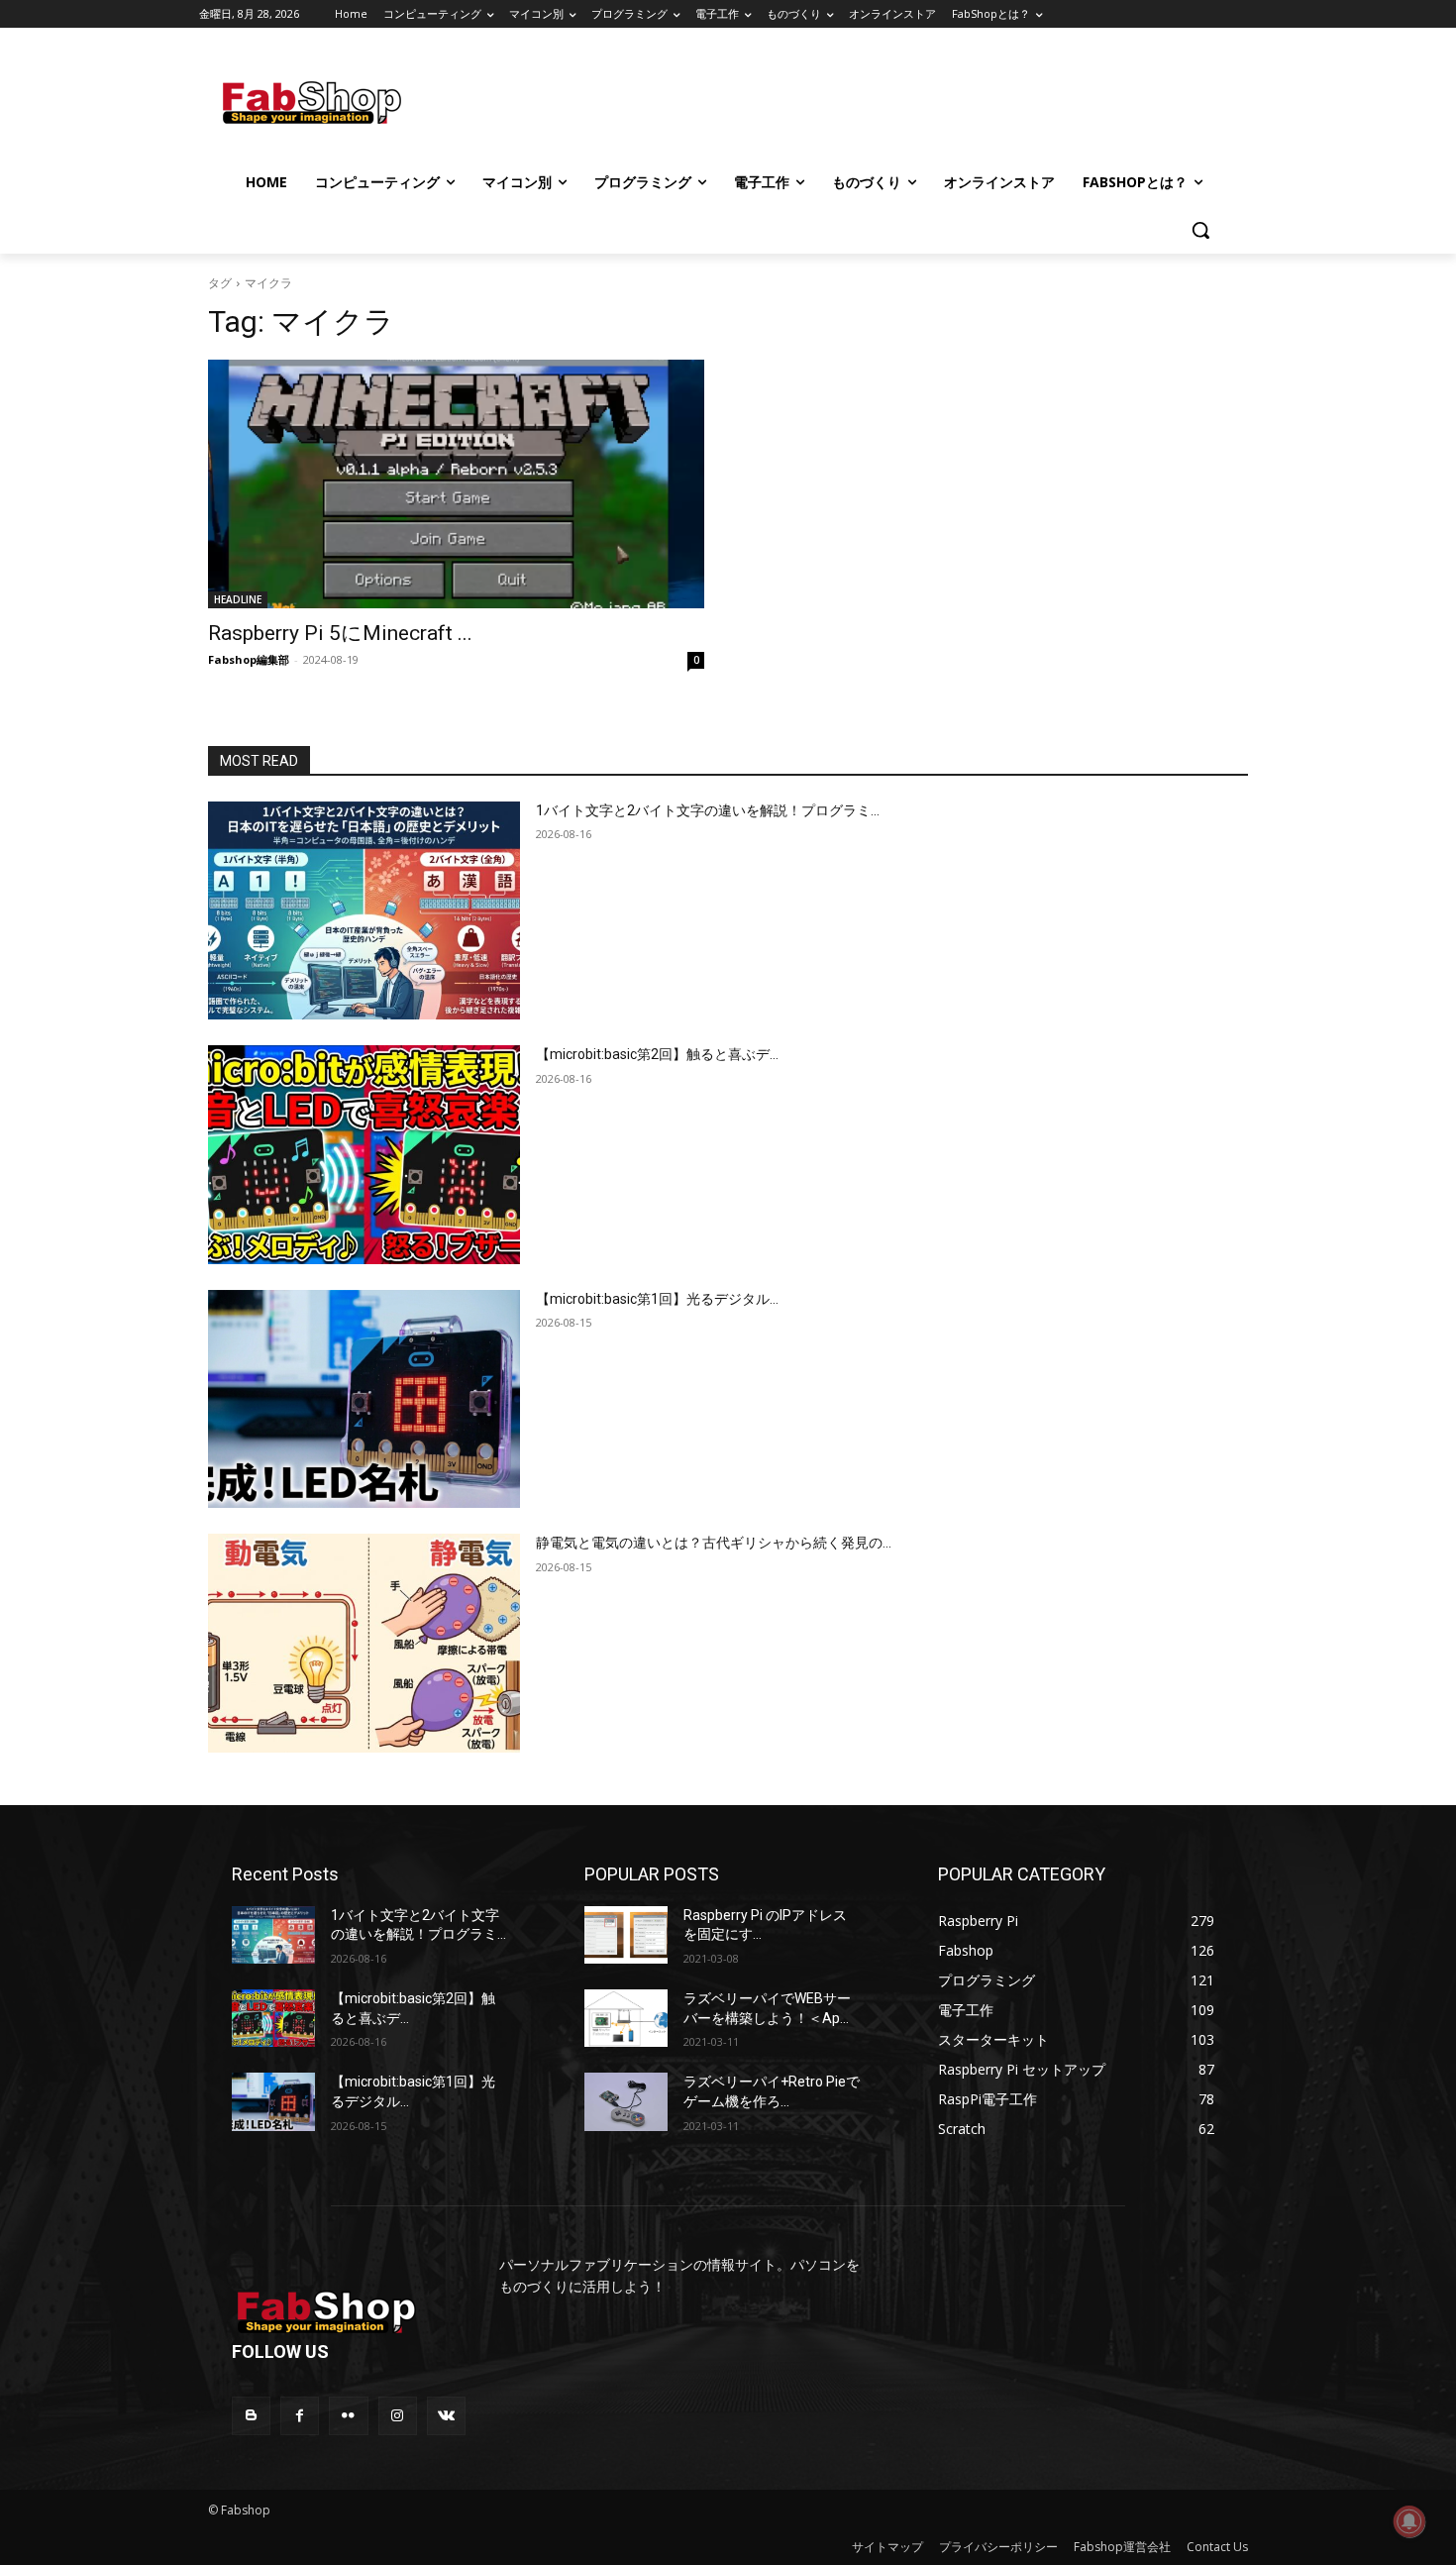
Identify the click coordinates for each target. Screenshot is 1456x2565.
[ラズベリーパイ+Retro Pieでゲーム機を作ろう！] (626, 2101)
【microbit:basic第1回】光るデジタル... (657, 1299)
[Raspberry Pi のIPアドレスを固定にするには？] (626, 1935)
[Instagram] (398, 2416)
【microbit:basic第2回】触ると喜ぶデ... (657, 1054)
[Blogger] (251, 2416)
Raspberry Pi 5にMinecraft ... (340, 633)
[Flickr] (348, 2416)
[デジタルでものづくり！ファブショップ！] (364, 103)
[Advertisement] (895, 100)
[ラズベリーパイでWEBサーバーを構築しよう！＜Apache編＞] (626, 2018)
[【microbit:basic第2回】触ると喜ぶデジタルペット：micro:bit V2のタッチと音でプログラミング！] (364, 1155)
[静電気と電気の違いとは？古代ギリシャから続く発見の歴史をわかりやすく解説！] (364, 1643)
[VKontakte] (446, 2416)
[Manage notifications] (1409, 2521)
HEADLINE (238, 599)
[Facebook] (300, 2416)
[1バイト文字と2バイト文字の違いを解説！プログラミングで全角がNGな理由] (364, 911)
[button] (1200, 230)
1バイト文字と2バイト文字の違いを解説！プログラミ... (708, 810)
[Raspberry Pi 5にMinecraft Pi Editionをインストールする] (456, 484)
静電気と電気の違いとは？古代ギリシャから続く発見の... (714, 1543)
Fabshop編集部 (249, 659)
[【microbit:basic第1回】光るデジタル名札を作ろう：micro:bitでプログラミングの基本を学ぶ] (364, 1399)
